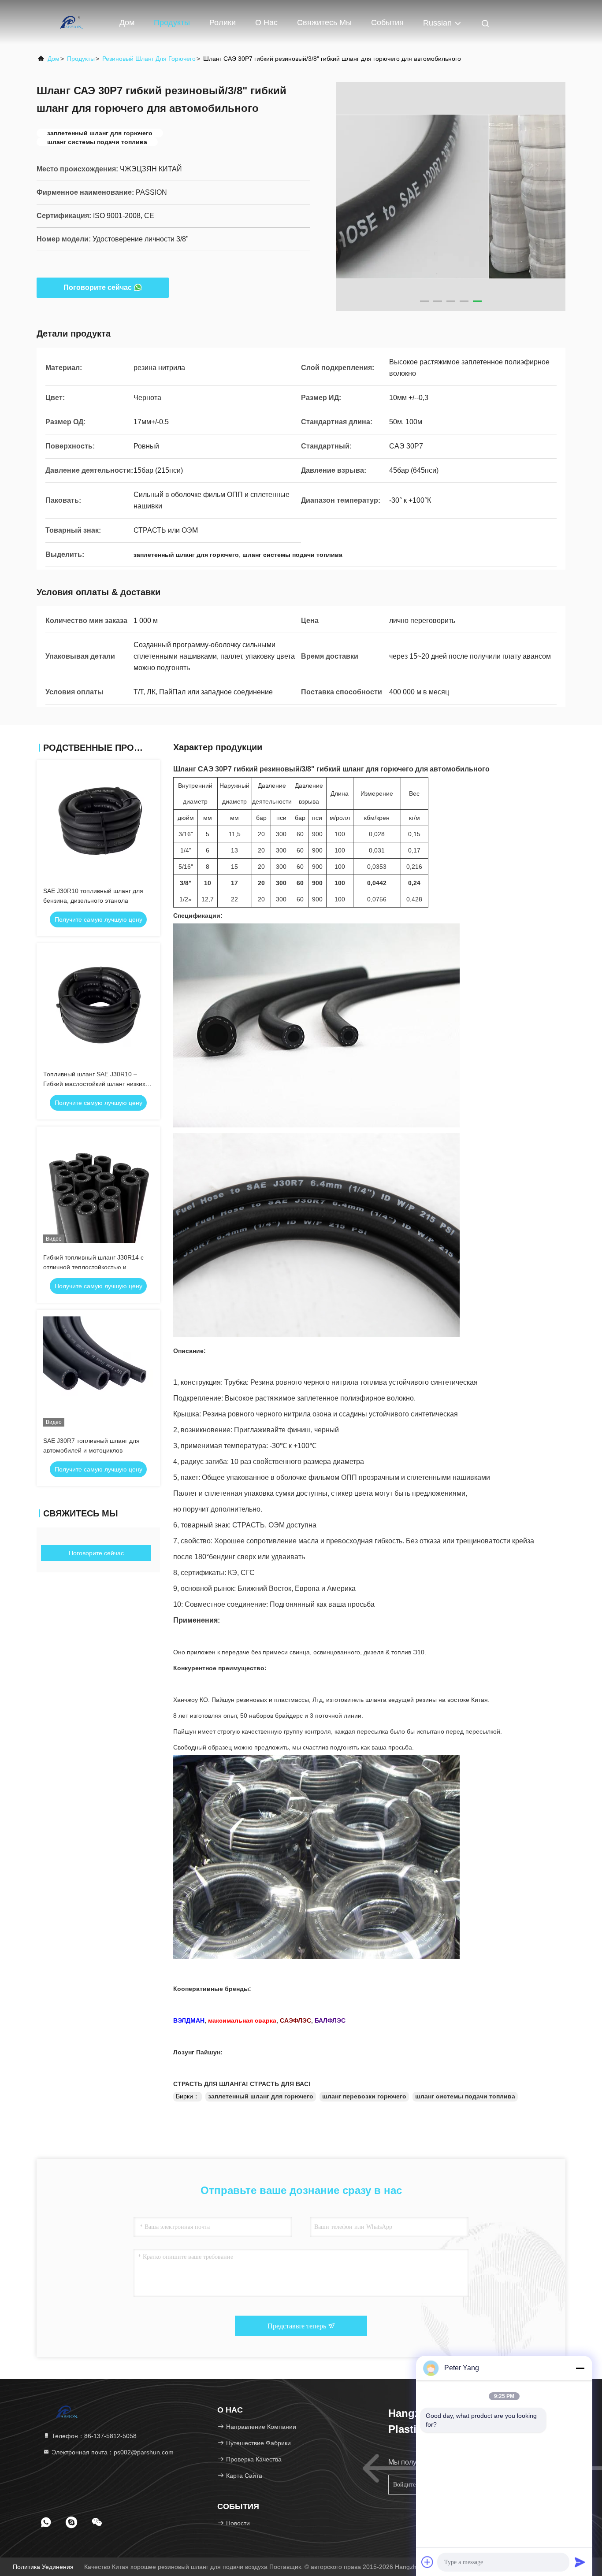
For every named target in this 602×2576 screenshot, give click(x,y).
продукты (81, 59)
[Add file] (427, 2562)
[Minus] (580, 2368)
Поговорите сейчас (98, 287)
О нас (266, 22)
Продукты (172, 22)
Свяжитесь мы (324, 22)
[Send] (580, 2562)
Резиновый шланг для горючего (149, 59)
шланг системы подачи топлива (465, 2096)
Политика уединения (43, 2567)
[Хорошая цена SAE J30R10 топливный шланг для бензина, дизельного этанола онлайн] (98, 822)
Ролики (223, 22)
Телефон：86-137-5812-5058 (93, 2436)
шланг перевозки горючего (364, 2096)
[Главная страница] (72, 22)
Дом (127, 22)
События (387, 22)
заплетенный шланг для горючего (261, 2096)
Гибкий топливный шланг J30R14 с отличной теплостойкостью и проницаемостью (93, 1267)
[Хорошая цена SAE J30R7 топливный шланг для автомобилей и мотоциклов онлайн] (98, 1371)
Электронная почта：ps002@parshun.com (112, 2452)
